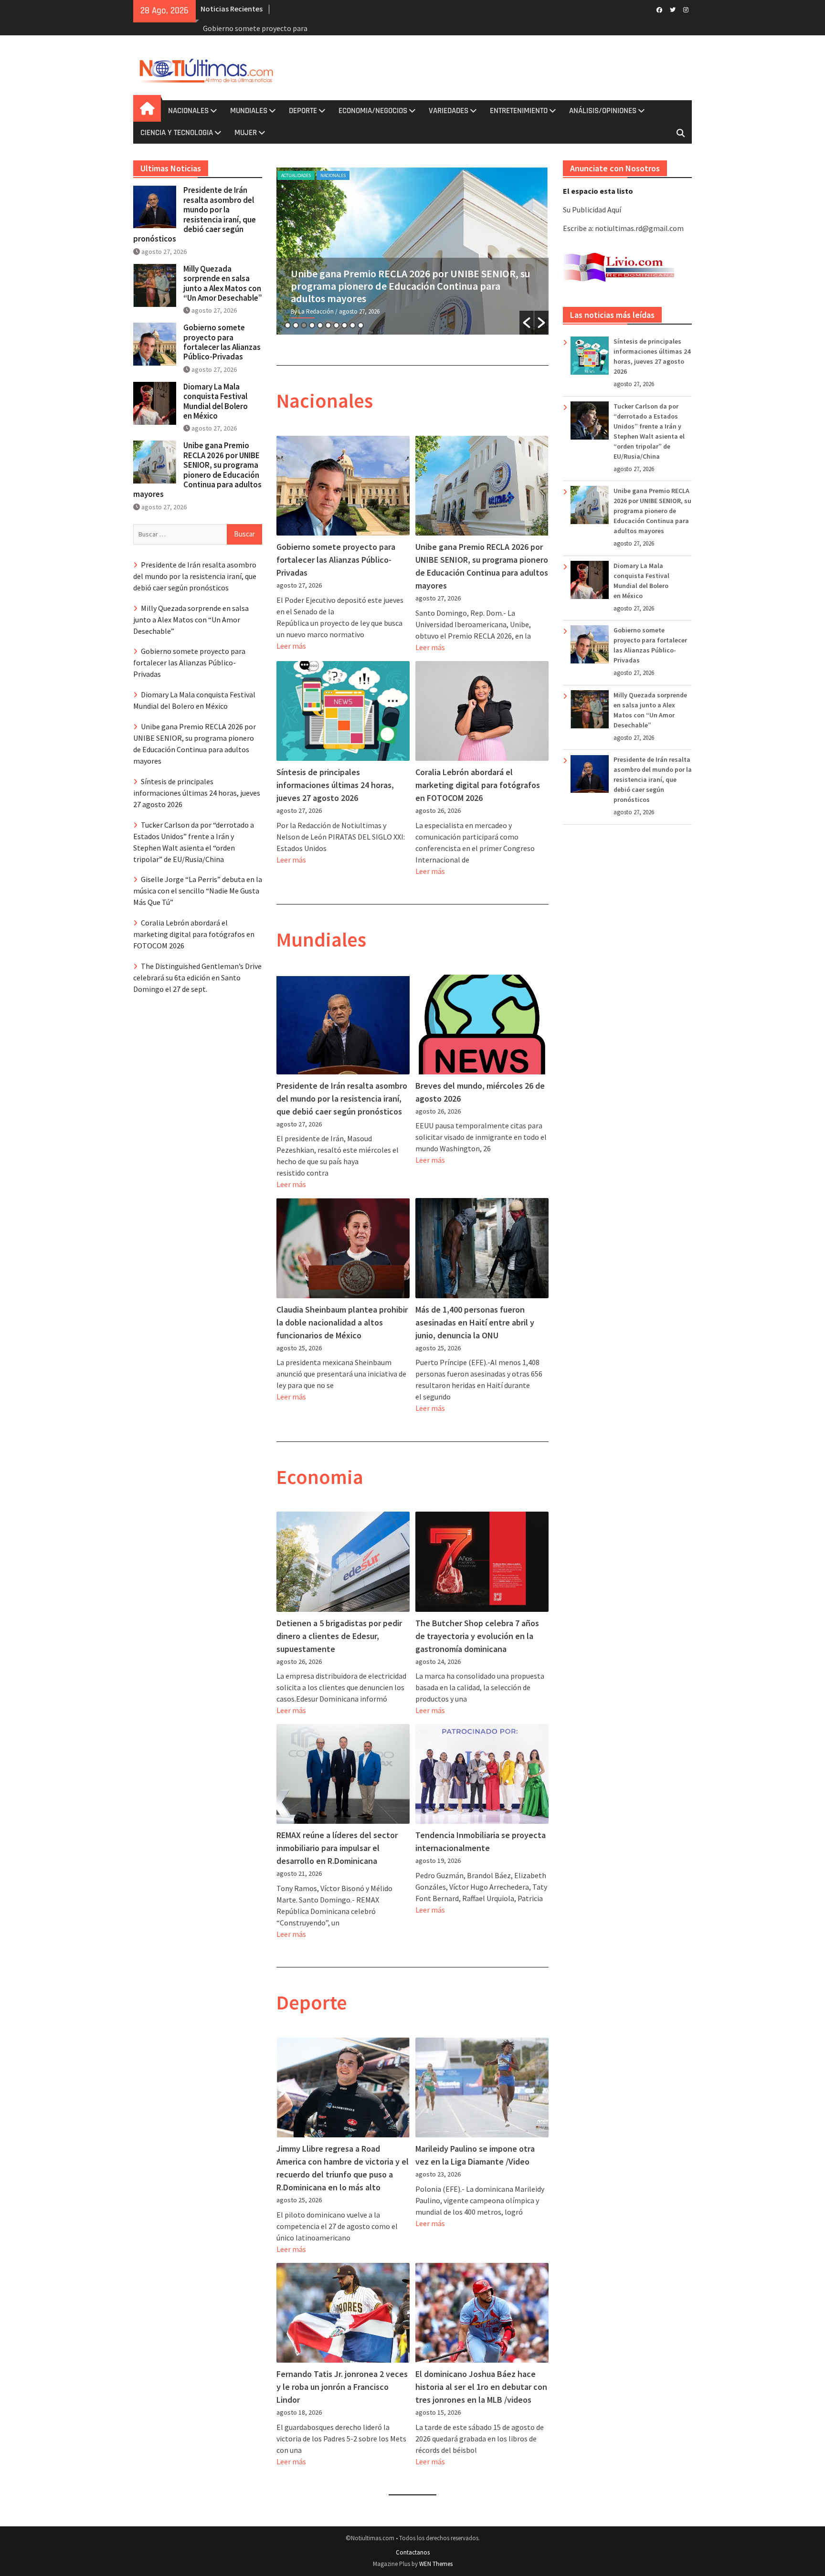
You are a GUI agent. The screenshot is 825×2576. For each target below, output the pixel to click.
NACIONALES (188, 111)
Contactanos (413, 2552)
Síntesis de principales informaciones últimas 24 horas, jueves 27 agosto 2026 (412, 280)
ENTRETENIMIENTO (519, 111)
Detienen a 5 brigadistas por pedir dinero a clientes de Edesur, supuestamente (339, 1636)
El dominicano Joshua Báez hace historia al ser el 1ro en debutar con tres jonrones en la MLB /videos (481, 2387)
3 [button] (304, 325)
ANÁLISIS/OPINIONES (603, 111)
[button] (527, 323)
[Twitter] (672, 9)
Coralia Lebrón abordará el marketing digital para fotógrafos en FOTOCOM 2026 (478, 785)
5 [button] (320, 325)
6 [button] (328, 325)
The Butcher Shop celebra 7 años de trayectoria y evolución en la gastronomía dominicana (477, 1636)
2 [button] (296, 325)
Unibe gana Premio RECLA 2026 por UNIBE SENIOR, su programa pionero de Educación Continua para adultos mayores (652, 511)
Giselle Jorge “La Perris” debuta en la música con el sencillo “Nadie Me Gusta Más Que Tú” (198, 891)
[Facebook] (659, 9)
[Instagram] (686, 9)
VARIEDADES (449, 111)
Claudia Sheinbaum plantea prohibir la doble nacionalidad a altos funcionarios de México (342, 1322)
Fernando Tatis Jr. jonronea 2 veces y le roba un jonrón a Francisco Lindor (342, 2387)
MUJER (246, 133)
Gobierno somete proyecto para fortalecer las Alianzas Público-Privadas (336, 560)
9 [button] (353, 325)
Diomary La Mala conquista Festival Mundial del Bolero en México (216, 401)
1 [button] (288, 325)
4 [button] (312, 325)
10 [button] (361, 325)
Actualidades (296, 175)
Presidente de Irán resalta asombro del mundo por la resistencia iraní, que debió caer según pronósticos (342, 1099)
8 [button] (344, 325)
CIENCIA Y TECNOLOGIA (177, 133)
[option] (412, 251)
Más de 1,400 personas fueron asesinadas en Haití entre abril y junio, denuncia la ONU (475, 1322)
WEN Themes (436, 2564)
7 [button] (336, 325)
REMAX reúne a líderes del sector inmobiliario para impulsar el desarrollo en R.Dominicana (337, 1848)
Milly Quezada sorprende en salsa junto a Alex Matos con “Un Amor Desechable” (223, 283)
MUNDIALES (249, 111)
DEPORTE (303, 111)
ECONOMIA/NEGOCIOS (373, 111)
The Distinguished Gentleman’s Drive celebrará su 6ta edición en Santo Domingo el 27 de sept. (197, 978)
